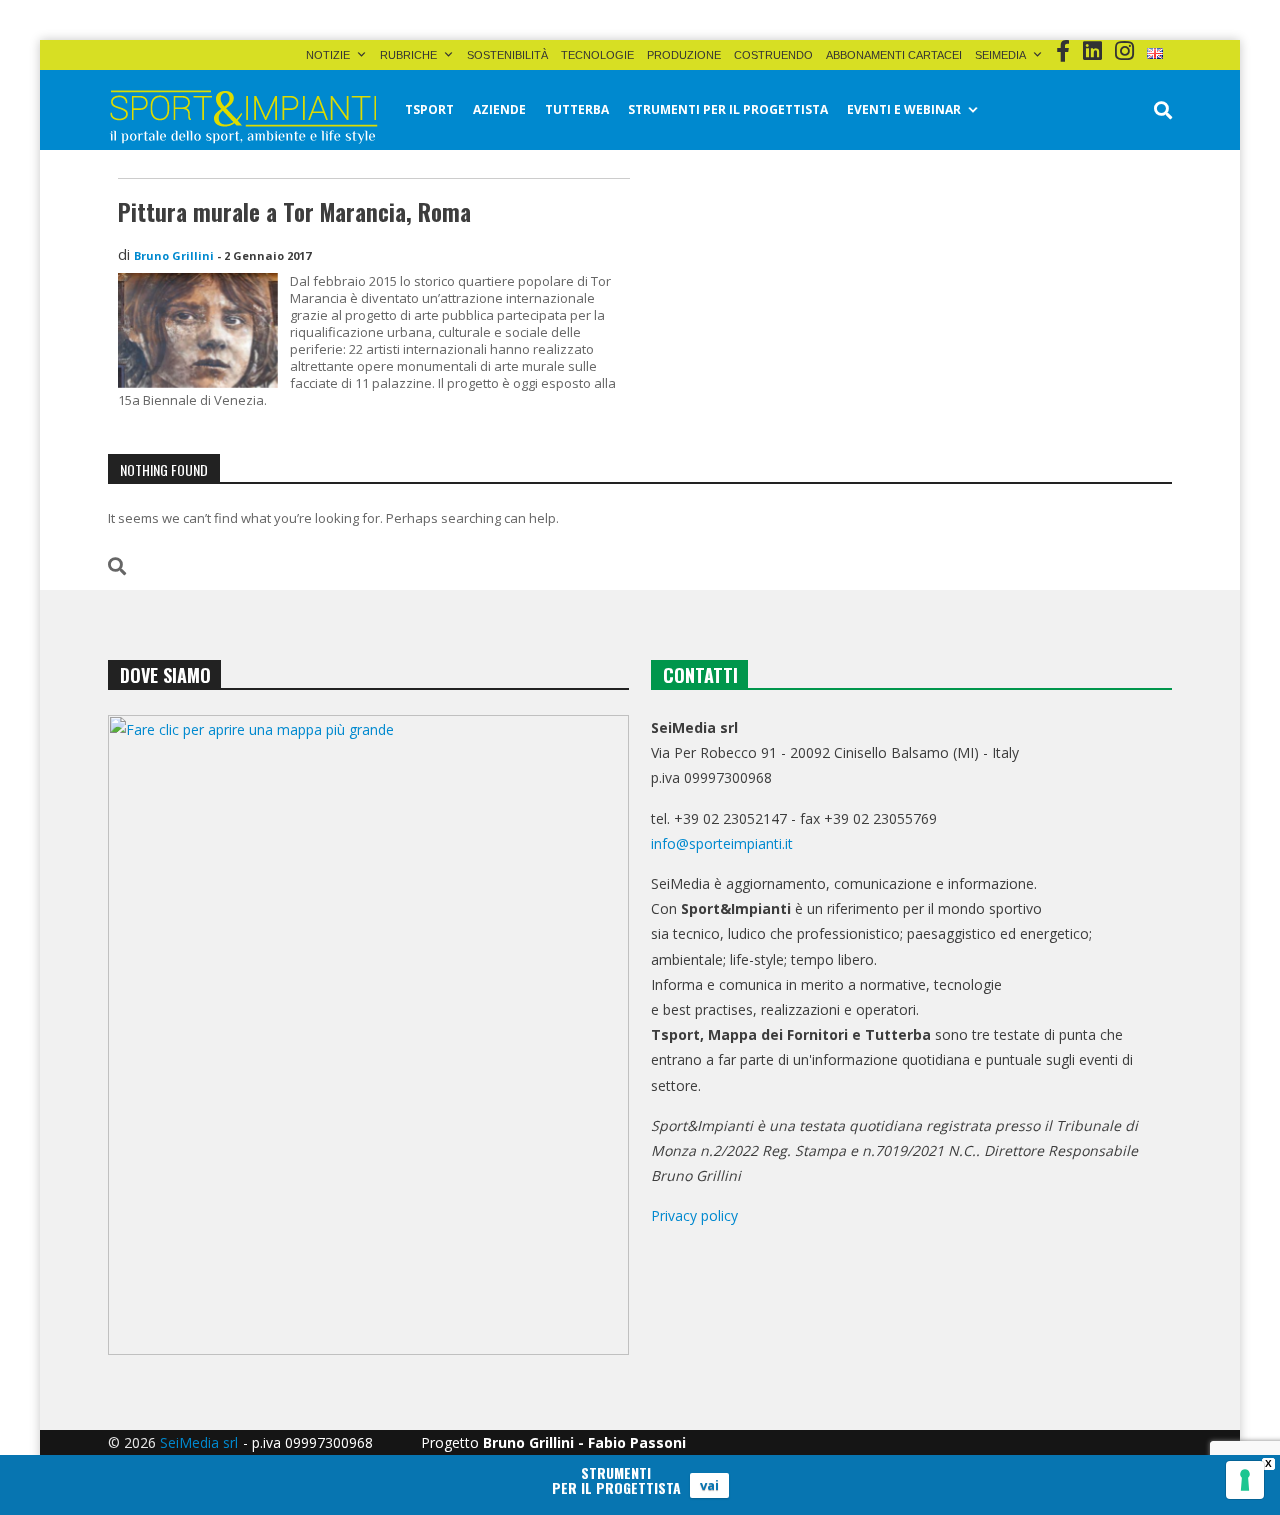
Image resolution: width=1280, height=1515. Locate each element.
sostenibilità (507, 55)
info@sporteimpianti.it (722, 843)
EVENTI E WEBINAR (904, 109)
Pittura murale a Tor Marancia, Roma (294, 212)
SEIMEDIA (1000, 55)
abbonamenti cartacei (894, 55)
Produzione (684, 55)
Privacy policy (694, 1215)
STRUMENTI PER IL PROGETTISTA (728, 109)
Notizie (328, 55)
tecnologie (597, 55)
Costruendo (773, 55)
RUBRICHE (408, 55)
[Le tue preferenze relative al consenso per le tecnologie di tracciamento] (1245, 1480)
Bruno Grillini (174, 255)
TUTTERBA (577, 109)
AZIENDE (499, 109)
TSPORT (429, 109)
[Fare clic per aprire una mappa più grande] (368, 1035)
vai (709, 1485)
